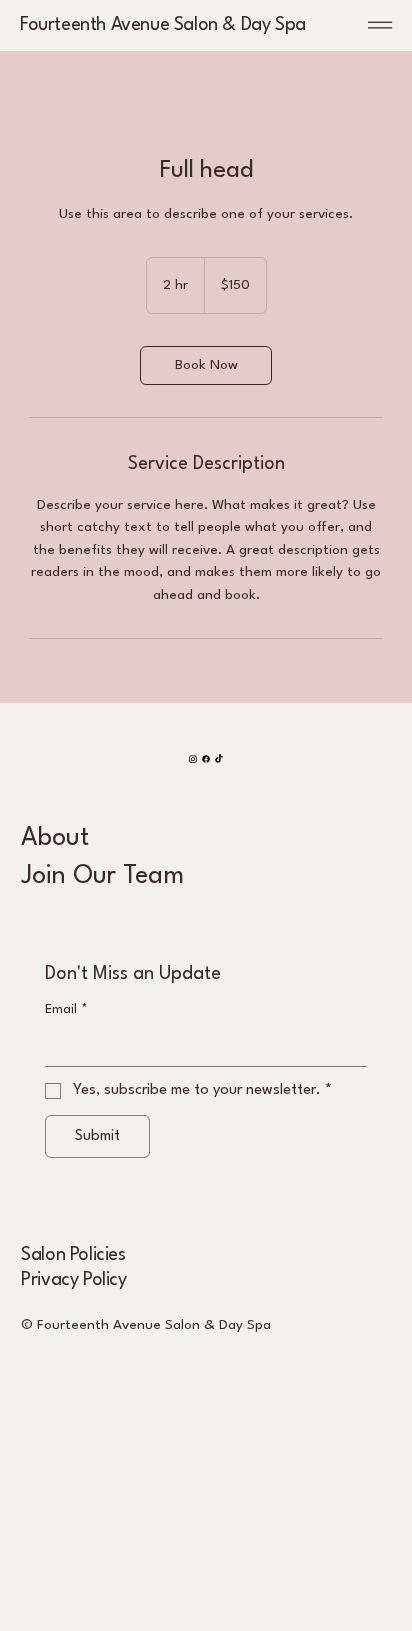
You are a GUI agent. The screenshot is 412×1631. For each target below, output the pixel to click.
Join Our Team (102, 876)
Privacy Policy (73, 1280)
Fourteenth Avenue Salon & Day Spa (163, 25)
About (55, 838)
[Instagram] (193, 759)
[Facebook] (206, 759)
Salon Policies (73, 1255)
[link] (206, 365)
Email (66, 1009)
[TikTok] (219, 759)
